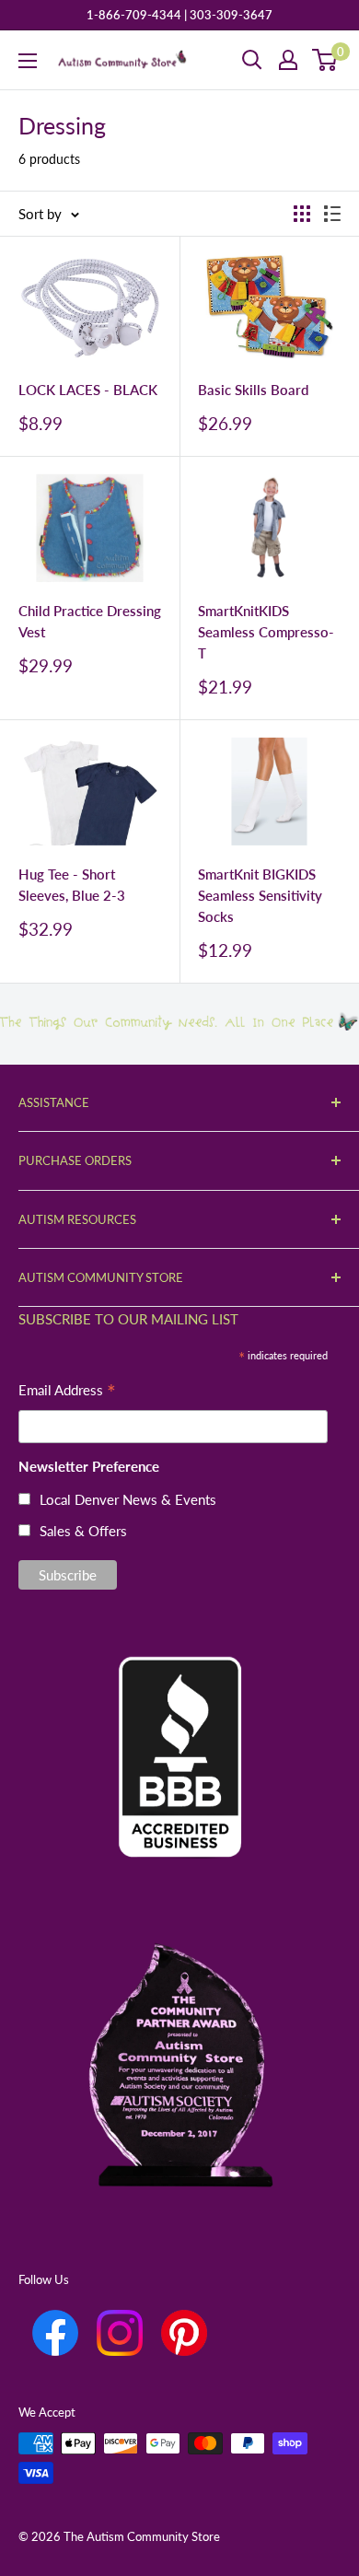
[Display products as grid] (302, 214)
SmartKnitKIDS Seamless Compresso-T (266, 632)
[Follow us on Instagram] (120, 2333)
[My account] (288, 60)
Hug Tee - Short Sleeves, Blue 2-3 (72, 885)
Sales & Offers (83, 1531)
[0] (325, 60)
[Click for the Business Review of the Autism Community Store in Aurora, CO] (179, 1726)
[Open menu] (28, 61)
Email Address (67, 1392)
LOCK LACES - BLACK (88, 390)
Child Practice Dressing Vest (90, 621)
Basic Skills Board (253, 390)
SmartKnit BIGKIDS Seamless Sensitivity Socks (260, 896)
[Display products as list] (332, 214)
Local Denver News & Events (128, 1499)
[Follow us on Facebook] (55, 2333)
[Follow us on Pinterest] (184, 2333)
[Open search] (252, 60)
